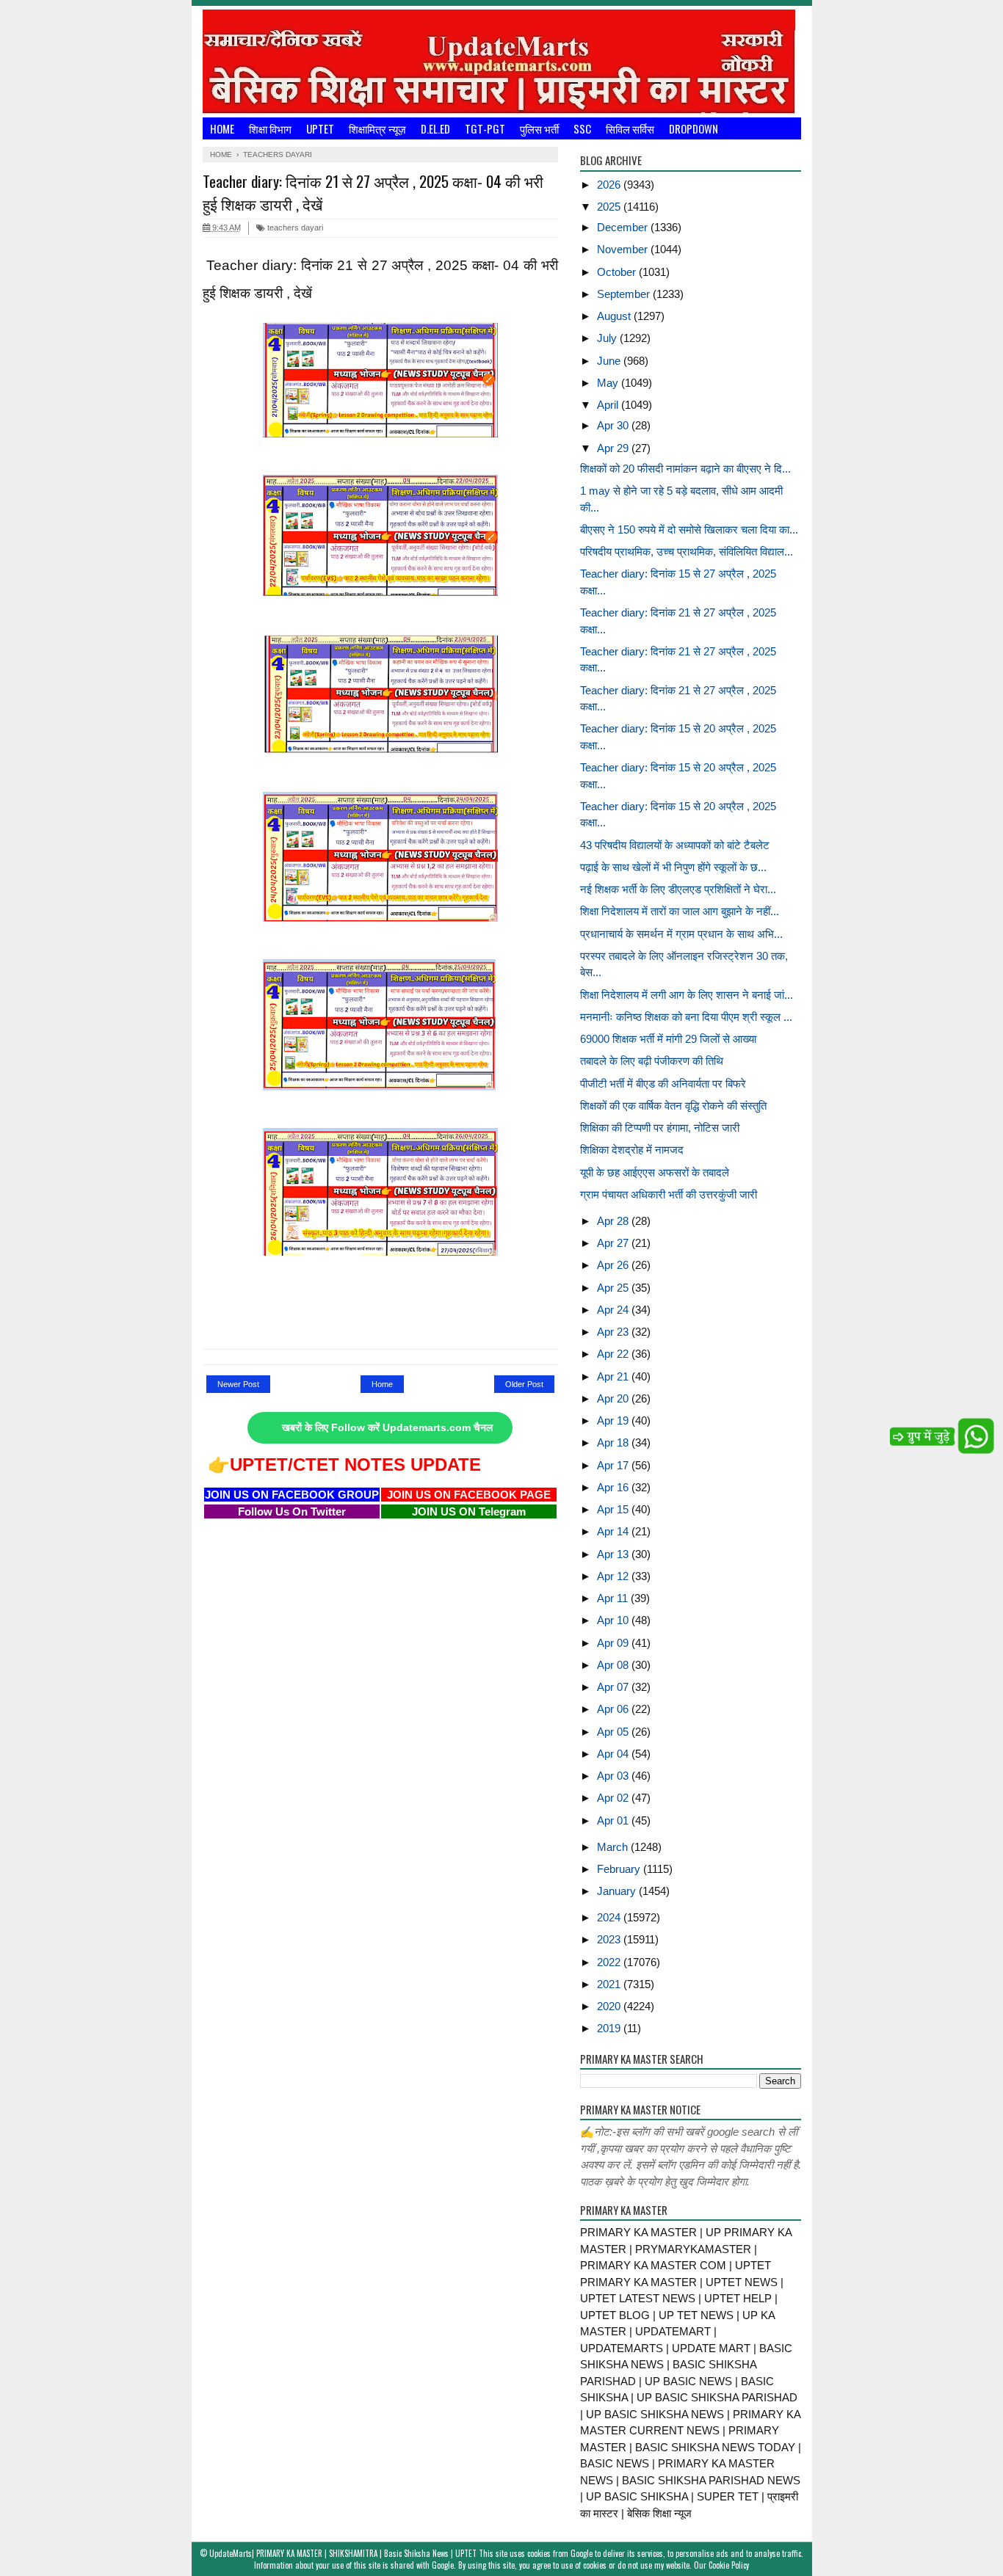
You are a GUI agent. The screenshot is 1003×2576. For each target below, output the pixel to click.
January (618, 1891)
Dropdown (694, 128)
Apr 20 (614, 1398)
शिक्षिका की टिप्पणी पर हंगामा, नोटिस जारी (660, 1128)
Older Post (524, 1384)
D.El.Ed (435, 128)
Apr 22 (614, 1354)
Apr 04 (614, 1754)
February (620, 1869)
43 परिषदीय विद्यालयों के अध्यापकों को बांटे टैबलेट (675, 845)
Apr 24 (614, 1310)
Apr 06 (614, 1709)
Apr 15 (614, 1509)
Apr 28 (614, 1221)
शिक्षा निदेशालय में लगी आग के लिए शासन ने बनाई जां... (687, 995)
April (609, 405)
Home (222, 128)
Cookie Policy (729, 2565)
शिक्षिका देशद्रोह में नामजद (632, 1150)
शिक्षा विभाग (270, 128)
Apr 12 (614, 1576)
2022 (610, 1962)
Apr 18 (614, 1442)
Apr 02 (614, 1798)
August (615, 316)
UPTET (320, 128)
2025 (610, 207)
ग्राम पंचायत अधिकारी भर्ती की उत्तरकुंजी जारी (669, 1194)
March (614, 1847)
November (624, 249)
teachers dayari (294, 228)
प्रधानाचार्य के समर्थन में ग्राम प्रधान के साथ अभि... (681, 934)
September (625, 294)
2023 (610, 1939)
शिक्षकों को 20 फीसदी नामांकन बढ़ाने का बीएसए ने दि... (685, 469)
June (610, 361)
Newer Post (238, 1384)
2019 (610, 2028)
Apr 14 (614, 1531)
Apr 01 (614, 1820)
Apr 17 (614, 1465)
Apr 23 (614, 1332)
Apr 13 (614, 1554)
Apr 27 (614, 1243)
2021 (610, 1984)
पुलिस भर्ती (539, 128)
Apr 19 (614, 1420)
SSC (582, 128)
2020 (610, 2006)
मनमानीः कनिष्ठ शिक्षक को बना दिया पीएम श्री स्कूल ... (686, 1017)
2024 (610, 1917)
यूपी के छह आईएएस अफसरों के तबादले (655, 1172)
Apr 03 (614, 1776)
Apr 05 (614, 1732)
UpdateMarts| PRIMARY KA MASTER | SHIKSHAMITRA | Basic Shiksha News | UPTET (343, 2553)
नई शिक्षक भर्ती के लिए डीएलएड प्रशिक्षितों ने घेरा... (678, 889)
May (609, 383)
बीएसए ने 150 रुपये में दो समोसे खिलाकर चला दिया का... (689, 530)
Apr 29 (614, 448)
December (624, 227)
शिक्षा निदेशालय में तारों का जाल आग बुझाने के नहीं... (680, 911)
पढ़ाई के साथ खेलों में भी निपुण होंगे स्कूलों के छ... (673, 867)
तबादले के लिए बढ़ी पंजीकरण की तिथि (652, 1061)
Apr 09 (614, 1643)
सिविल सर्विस (630, 128)
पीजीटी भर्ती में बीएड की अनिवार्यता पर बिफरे (663, 1084)
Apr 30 (614, 425)
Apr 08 (614, 1665)
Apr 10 (614, 1620)
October (618, 272)
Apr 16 (614, 1487)
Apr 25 (614, 1288)
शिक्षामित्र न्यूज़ (377, 128)
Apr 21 (614, 1376)
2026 (610, 185)
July (608, 338)
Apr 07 (614, 1687)
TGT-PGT (485, 128)
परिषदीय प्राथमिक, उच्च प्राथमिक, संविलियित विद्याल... (687, 552)
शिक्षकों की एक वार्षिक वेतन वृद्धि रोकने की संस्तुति (673, 1106)
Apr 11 (614, 1598)
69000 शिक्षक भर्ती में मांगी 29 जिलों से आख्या (668, 1039)
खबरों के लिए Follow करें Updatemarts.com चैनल (387, 1428)
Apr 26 (614, 1265)
